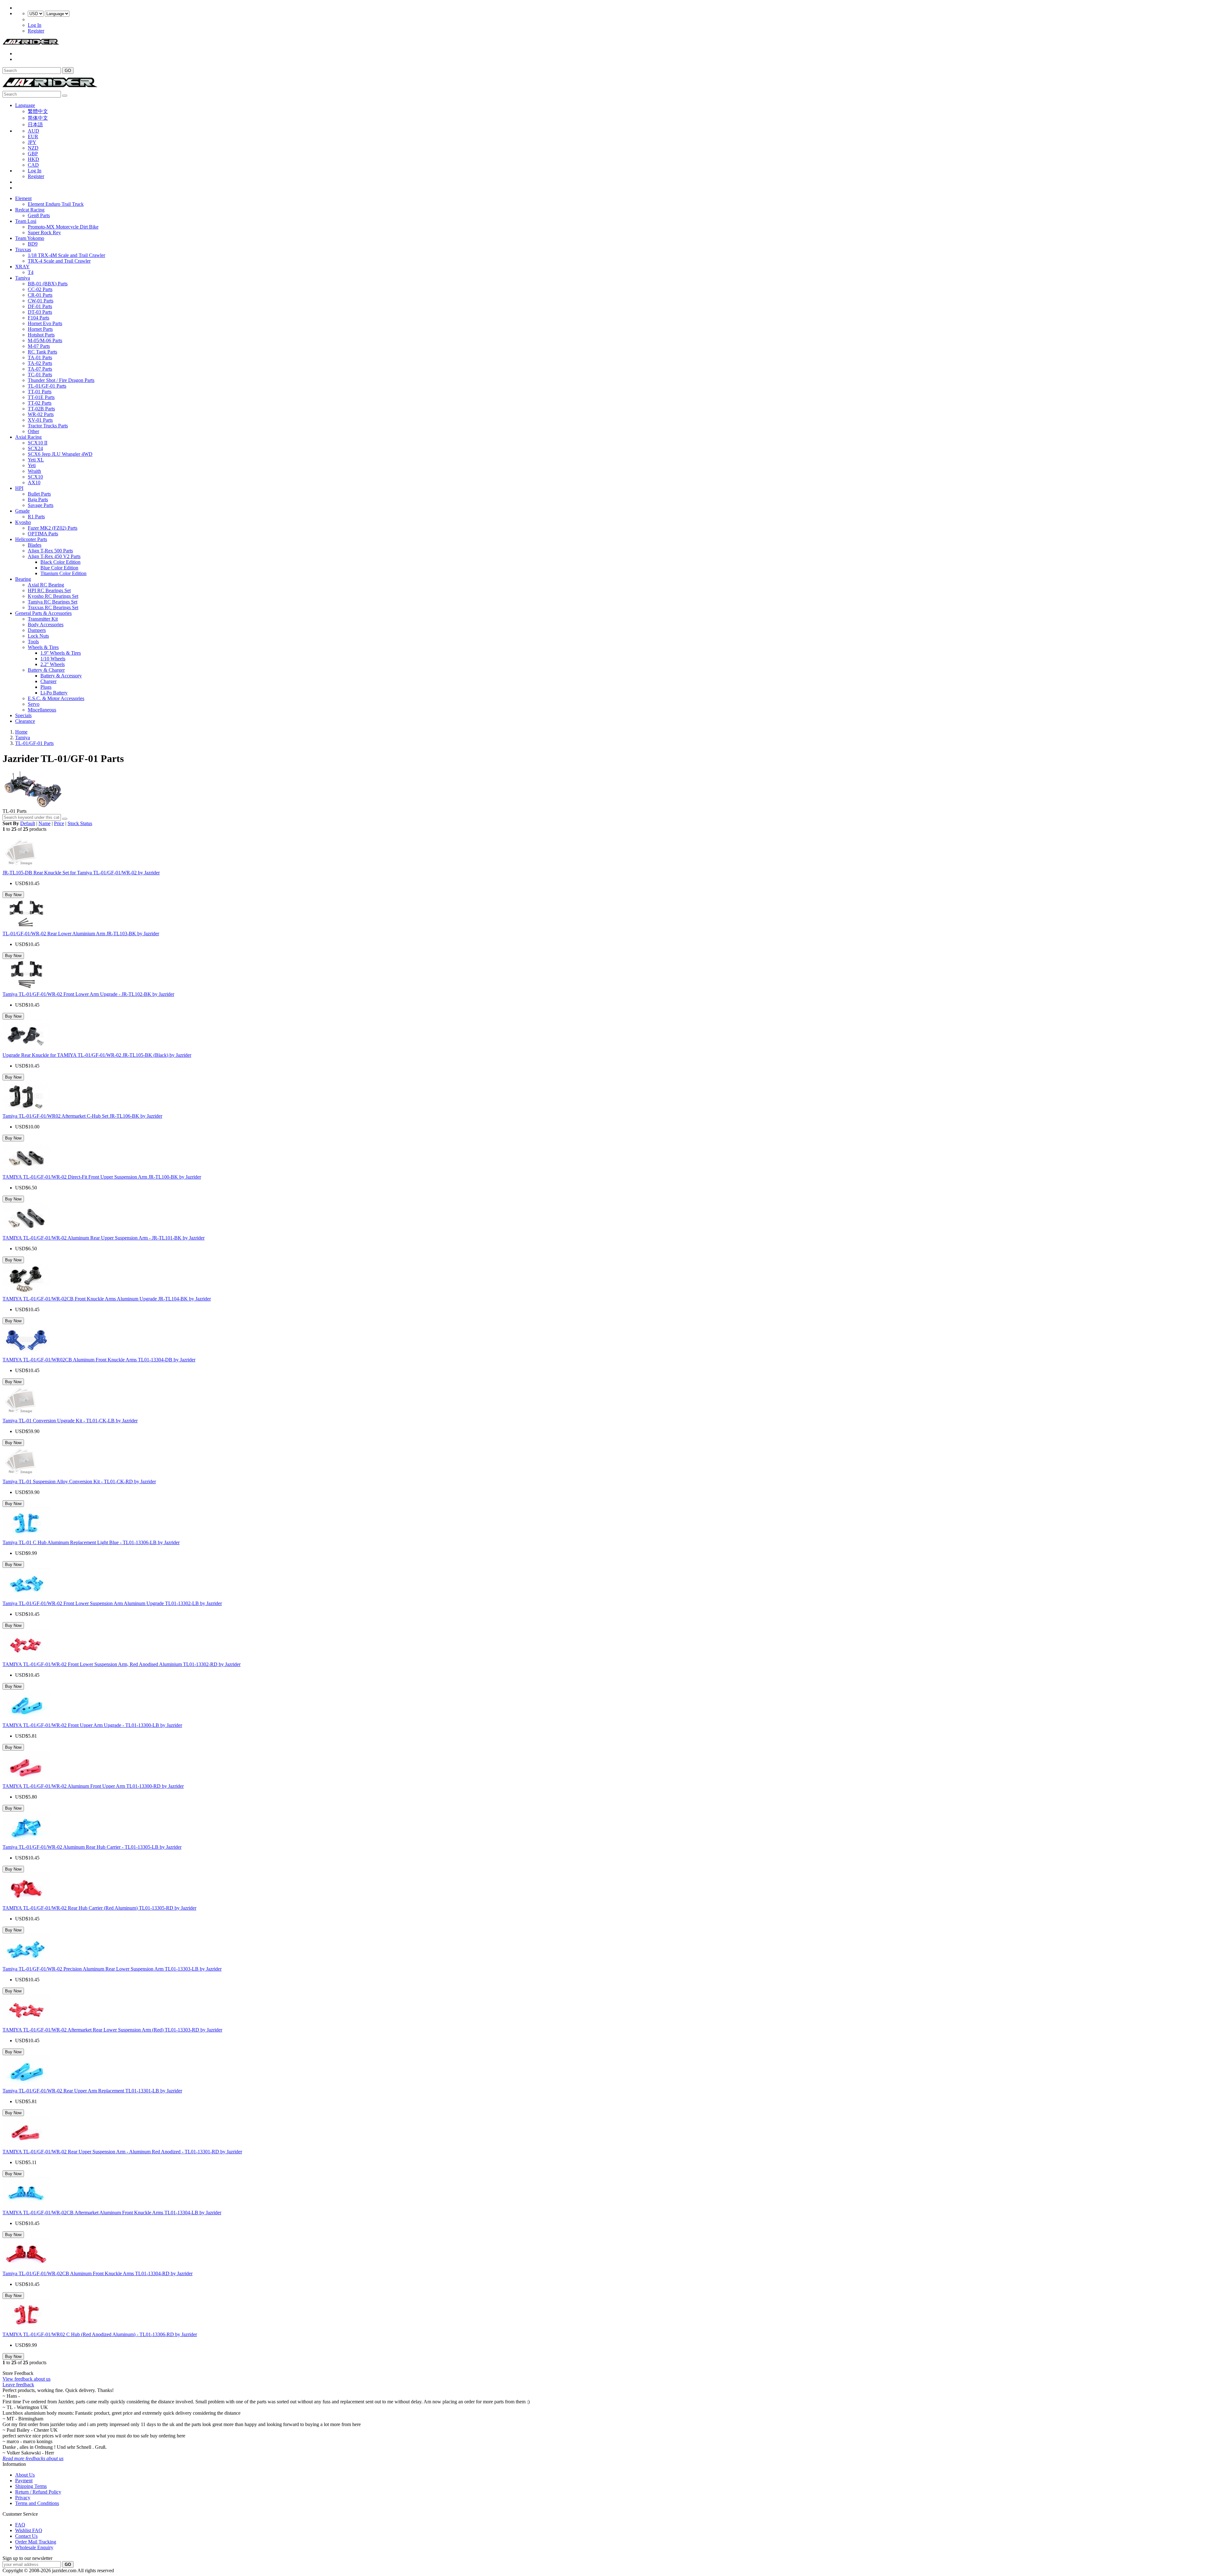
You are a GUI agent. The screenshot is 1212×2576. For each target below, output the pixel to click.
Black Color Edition (60, 562)
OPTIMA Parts (43, 534)
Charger (48, 681)
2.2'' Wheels (53, 664)
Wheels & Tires (43, 647)
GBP (33, 154)
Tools (33, 642)
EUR (33, 137)
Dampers (37, 630)
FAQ (20, 2525)
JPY (32, 142)
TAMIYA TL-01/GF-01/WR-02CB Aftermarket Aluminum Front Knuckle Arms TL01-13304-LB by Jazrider (112, 2213)
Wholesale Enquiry (34, 2547)
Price (59, 823)
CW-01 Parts (41, 301)
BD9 (33, 244)
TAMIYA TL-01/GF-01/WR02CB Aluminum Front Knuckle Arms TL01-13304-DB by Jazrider (99, 1360)
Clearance (25, 721)
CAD (33, 165)
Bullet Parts (39, 494)
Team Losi (26, 221)
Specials (23, 715)
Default (28, 823)
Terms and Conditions (37, 2503)
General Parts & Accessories (43, 613)
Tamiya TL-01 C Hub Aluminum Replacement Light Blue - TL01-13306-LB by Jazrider (91, 1542)
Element (23, 198)
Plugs (46, 687)
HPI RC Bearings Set (49, 590)
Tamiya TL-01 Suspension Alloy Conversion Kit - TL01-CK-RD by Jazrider (79, 1481)
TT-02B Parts (41, 409)
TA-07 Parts (40, 369)
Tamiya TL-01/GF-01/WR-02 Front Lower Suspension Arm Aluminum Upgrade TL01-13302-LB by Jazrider (112, 1603)
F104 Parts (39, 318)
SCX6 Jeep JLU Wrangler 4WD (60, 454)
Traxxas (23, 250)
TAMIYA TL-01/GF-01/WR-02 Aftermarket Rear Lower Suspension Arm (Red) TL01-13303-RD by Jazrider (112, 2030)
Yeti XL (36, 460)
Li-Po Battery (54, 693)
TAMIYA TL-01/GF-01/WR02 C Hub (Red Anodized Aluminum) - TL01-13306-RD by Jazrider (100, 2334)
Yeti (32, 465)
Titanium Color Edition (63, 573)
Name (45, 823)
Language (25, 105)
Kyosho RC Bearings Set (53, 596)
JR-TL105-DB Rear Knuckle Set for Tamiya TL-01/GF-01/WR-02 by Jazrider (81, 873)
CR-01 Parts (40, 295)
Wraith (34, 471)
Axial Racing (28, 437)
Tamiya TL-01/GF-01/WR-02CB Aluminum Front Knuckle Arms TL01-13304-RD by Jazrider (98, 2273)
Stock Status (80, 823)
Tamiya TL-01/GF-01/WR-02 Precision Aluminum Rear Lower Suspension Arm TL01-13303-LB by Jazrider (112, 1969)
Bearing (23, 579)
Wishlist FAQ (29, 2530)
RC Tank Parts (42, 352)
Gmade (22, 511)
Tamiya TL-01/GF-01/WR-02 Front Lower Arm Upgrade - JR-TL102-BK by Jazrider (88, 994)
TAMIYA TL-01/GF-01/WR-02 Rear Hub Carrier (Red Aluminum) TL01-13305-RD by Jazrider (99, 1908)
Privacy (23, 2498)
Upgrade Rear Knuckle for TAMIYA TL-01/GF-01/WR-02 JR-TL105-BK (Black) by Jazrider (97, 1055)
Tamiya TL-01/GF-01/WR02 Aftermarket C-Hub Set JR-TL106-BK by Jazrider (82, 1116)
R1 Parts (36, 517)
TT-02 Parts (40, 403)
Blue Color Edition (59, 568)
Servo (34, 704)
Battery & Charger (46, 670)
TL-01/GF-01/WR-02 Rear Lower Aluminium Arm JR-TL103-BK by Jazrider (81, 934)
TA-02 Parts (40, 363)
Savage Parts (41, 505)
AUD (33, 131)
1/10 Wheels (53, 659)
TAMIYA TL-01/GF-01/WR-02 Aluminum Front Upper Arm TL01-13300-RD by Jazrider (93, 1786)
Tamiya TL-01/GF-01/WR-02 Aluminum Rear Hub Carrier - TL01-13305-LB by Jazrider (92, 1847)
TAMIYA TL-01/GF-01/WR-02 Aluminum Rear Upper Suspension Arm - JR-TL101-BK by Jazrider (104, 1238)
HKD (33, 159)
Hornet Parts (40, 329)
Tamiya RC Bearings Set (53, 602)
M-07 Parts (39, 346)
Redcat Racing (30, 210)
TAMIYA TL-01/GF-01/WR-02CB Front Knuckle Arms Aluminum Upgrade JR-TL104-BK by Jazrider (107, 1299)
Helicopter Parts (31, 539)
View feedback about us (27, 2379)
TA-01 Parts (40, 357)
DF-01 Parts (40, 306)
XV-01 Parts (40, 420)
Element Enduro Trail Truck (56, 204)
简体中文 (38, 118)
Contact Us (26, 2536)
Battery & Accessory (61, 676)
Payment (24, 2481)
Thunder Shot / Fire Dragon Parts (61, 380)
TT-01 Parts (40, 392)
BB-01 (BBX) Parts (48, 284)
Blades (35, 545)
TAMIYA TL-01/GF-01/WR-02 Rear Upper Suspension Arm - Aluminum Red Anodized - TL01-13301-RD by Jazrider (122, 2152)
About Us (25, 2475)
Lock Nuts (38, 636)
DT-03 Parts (40, 312)
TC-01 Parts (40, 375)
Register (36, 31)
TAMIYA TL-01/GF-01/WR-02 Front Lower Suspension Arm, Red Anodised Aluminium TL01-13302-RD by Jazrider (122, 1664)
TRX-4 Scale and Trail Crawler (59, 261)
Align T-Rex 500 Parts (50, 551)
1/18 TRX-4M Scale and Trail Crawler (66, 255)
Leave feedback (18, 2385)
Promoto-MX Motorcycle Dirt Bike (63, 227)
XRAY (22, 267)
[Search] (65, 819)
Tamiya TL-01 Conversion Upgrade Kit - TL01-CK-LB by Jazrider (70, 1421)
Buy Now (13, 895)
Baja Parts (38, 500)
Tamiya (23, 278)
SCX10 (35, 477)
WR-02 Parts (41, 414)
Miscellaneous (42, 710)
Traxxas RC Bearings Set (53, 607)
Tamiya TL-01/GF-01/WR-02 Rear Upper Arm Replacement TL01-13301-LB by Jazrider (92, 2091)
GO (68, 71)
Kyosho (23, 522)
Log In (35, 25)
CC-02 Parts (40, 289)
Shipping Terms (31, 2486)
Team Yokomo (30, 238)
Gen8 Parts (39, 215)
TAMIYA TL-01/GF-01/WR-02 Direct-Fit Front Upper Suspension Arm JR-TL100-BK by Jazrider (102, 1177)
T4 (31, 272)
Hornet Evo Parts (45, 323)
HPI (19, 488)
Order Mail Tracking (36, 2542)
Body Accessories (46, 625)
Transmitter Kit (43, 619)
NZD (33, 148)
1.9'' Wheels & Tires (61, 653)
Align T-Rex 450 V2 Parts (54, 556)
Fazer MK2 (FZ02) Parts (53, 528)
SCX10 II (38, 443)
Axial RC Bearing (46, 585)
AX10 (34, 482)
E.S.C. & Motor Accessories (56, 698)
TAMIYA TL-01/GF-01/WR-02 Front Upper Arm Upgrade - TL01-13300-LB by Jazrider (92, 1725)
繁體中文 (38, 111)
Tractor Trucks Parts (48, 426)
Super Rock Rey (44, 232)
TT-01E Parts (41, 397)
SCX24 (35, 448)
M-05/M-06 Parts (45, 340)
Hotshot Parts (41, 335)
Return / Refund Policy (38, 2492)
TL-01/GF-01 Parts (47, 386)
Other (33, 431)
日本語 (35, 125)
